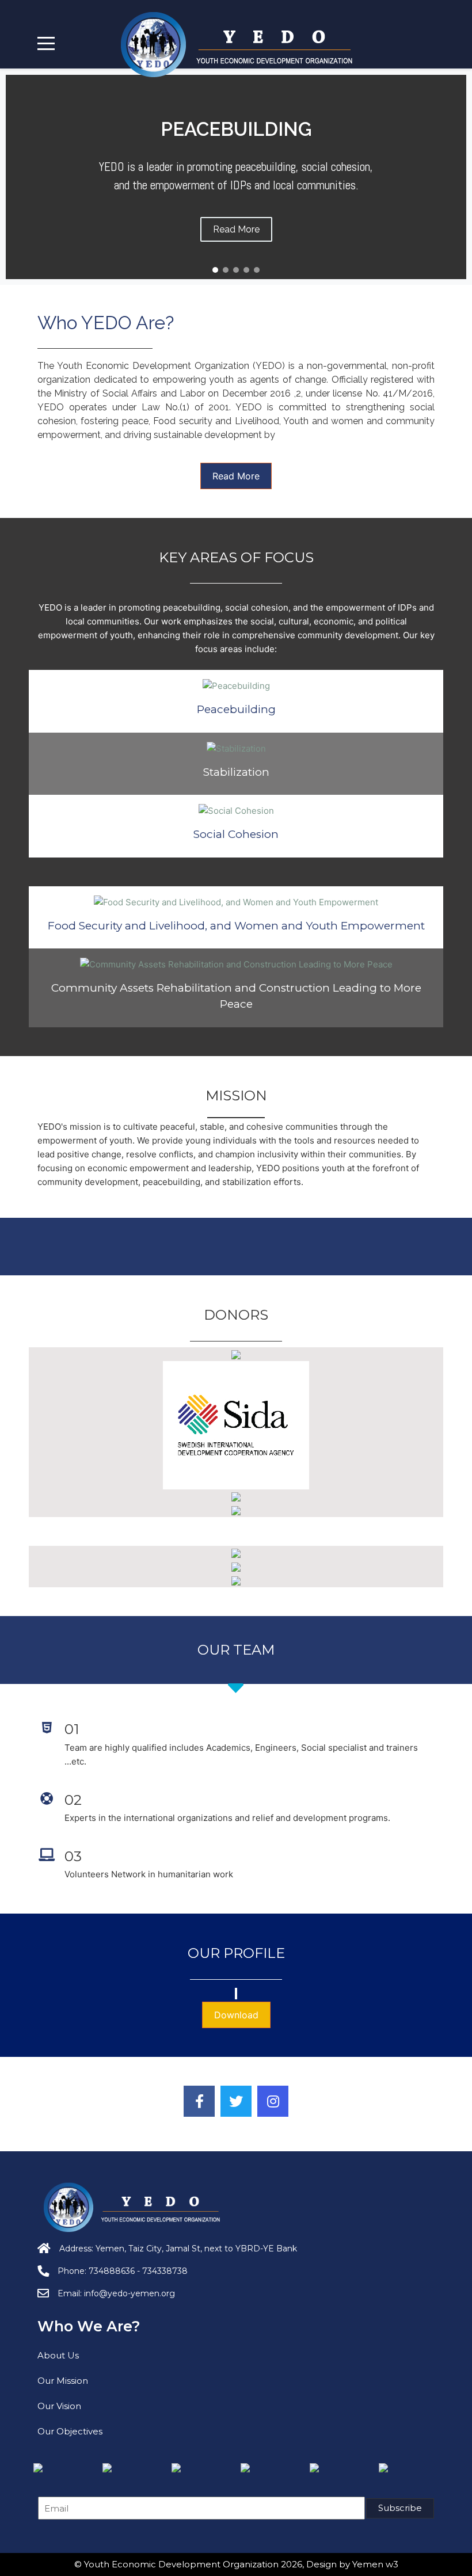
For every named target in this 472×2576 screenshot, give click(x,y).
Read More (236, 476)
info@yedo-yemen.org (130, 2293)
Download (236, 2015)
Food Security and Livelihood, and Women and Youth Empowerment (236, 926)
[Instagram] (273, 2101)
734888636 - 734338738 (138, 2271)
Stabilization (236, 772)
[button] (215, 270)
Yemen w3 (375, 2564)
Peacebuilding (236, 709)
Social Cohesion (236, 834)
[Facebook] (199, 2101)
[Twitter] (236, 2101)
